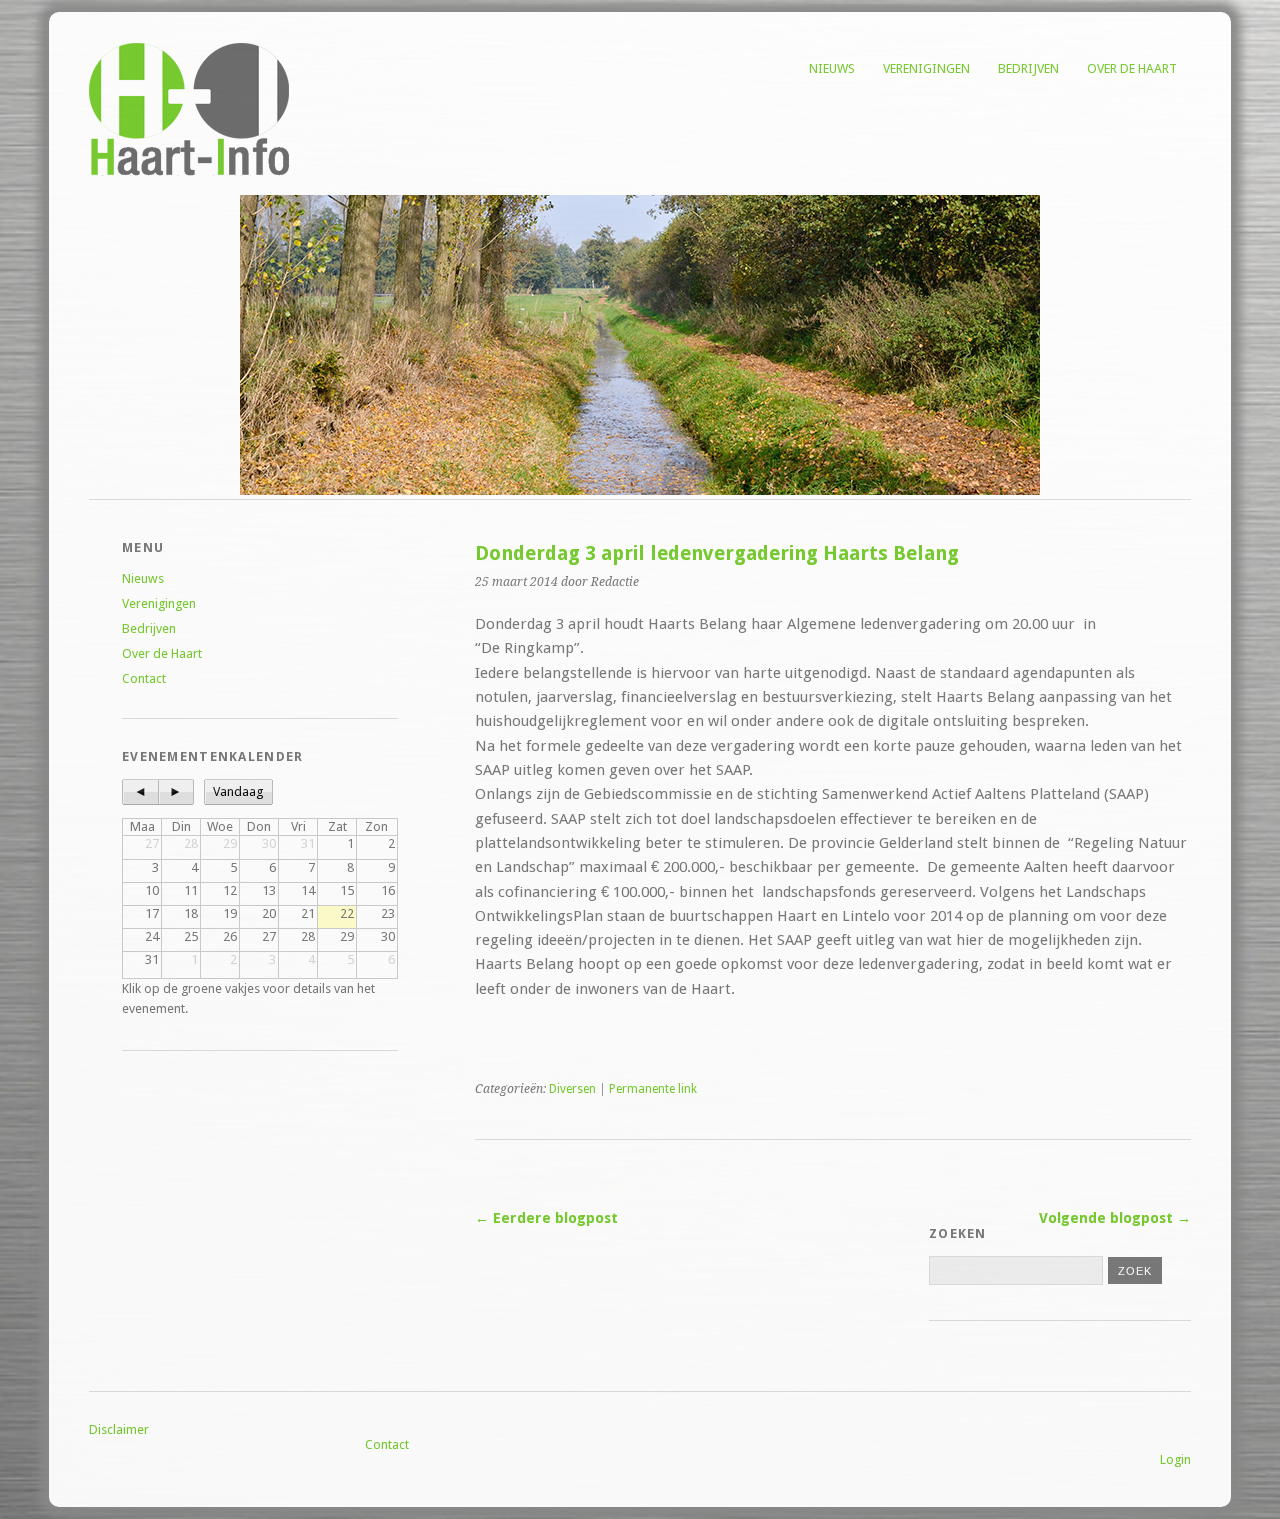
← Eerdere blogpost (546, 1218)
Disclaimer (119, 1429)
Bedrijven (1028, 68)
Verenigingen (926, 68)
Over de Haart (1132, 68)
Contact (144, 678)
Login (1175, 1459)
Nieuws (832, 68)
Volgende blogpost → (1115, 1218)
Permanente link (653, 1089)
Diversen (572, 1089)
